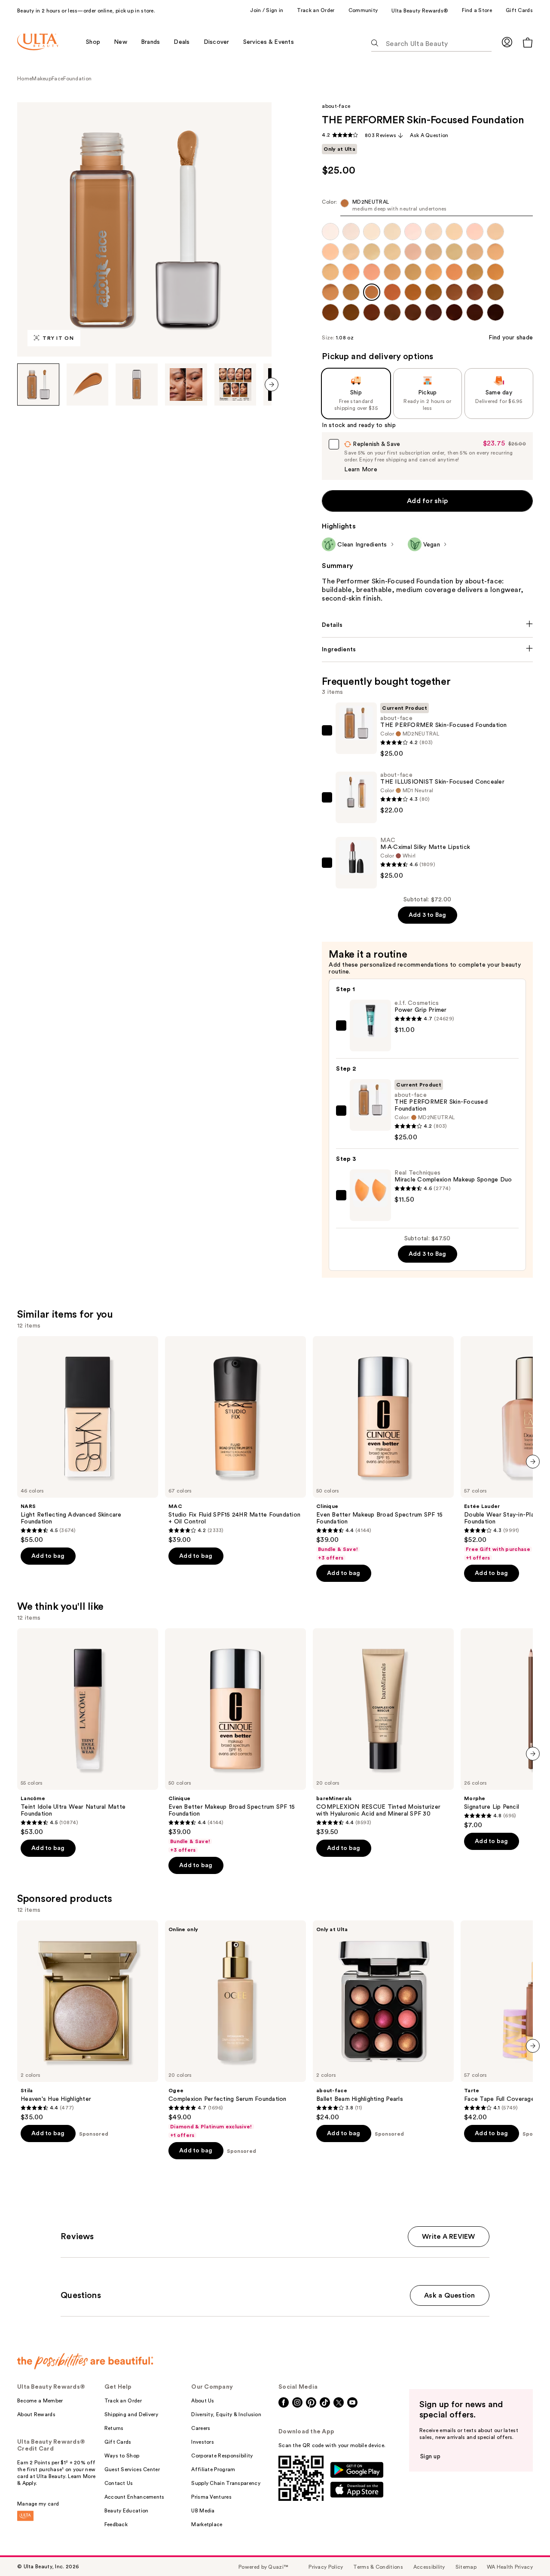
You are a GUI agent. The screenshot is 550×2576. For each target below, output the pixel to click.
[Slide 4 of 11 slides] (186, 385)
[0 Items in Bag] (528, 42)
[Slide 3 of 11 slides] (137, 385)
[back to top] (524, 2550)
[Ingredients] (427, 650)
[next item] (272, 385)
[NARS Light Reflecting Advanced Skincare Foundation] (88, 1440)
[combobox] (427, 207)
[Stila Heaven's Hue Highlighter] (88, 2021)
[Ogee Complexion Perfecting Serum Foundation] (235, 2030)
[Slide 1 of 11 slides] (38, 385)
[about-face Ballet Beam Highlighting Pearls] (383, 2021)
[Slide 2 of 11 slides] (88, 385)
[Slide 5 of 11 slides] (235, 385)
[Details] (427, 625)
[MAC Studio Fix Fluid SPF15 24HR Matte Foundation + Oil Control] (235, 1440)
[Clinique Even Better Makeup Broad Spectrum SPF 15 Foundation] (383, 1449)
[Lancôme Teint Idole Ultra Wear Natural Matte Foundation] (88, 1732)
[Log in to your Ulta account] (507, 42)
